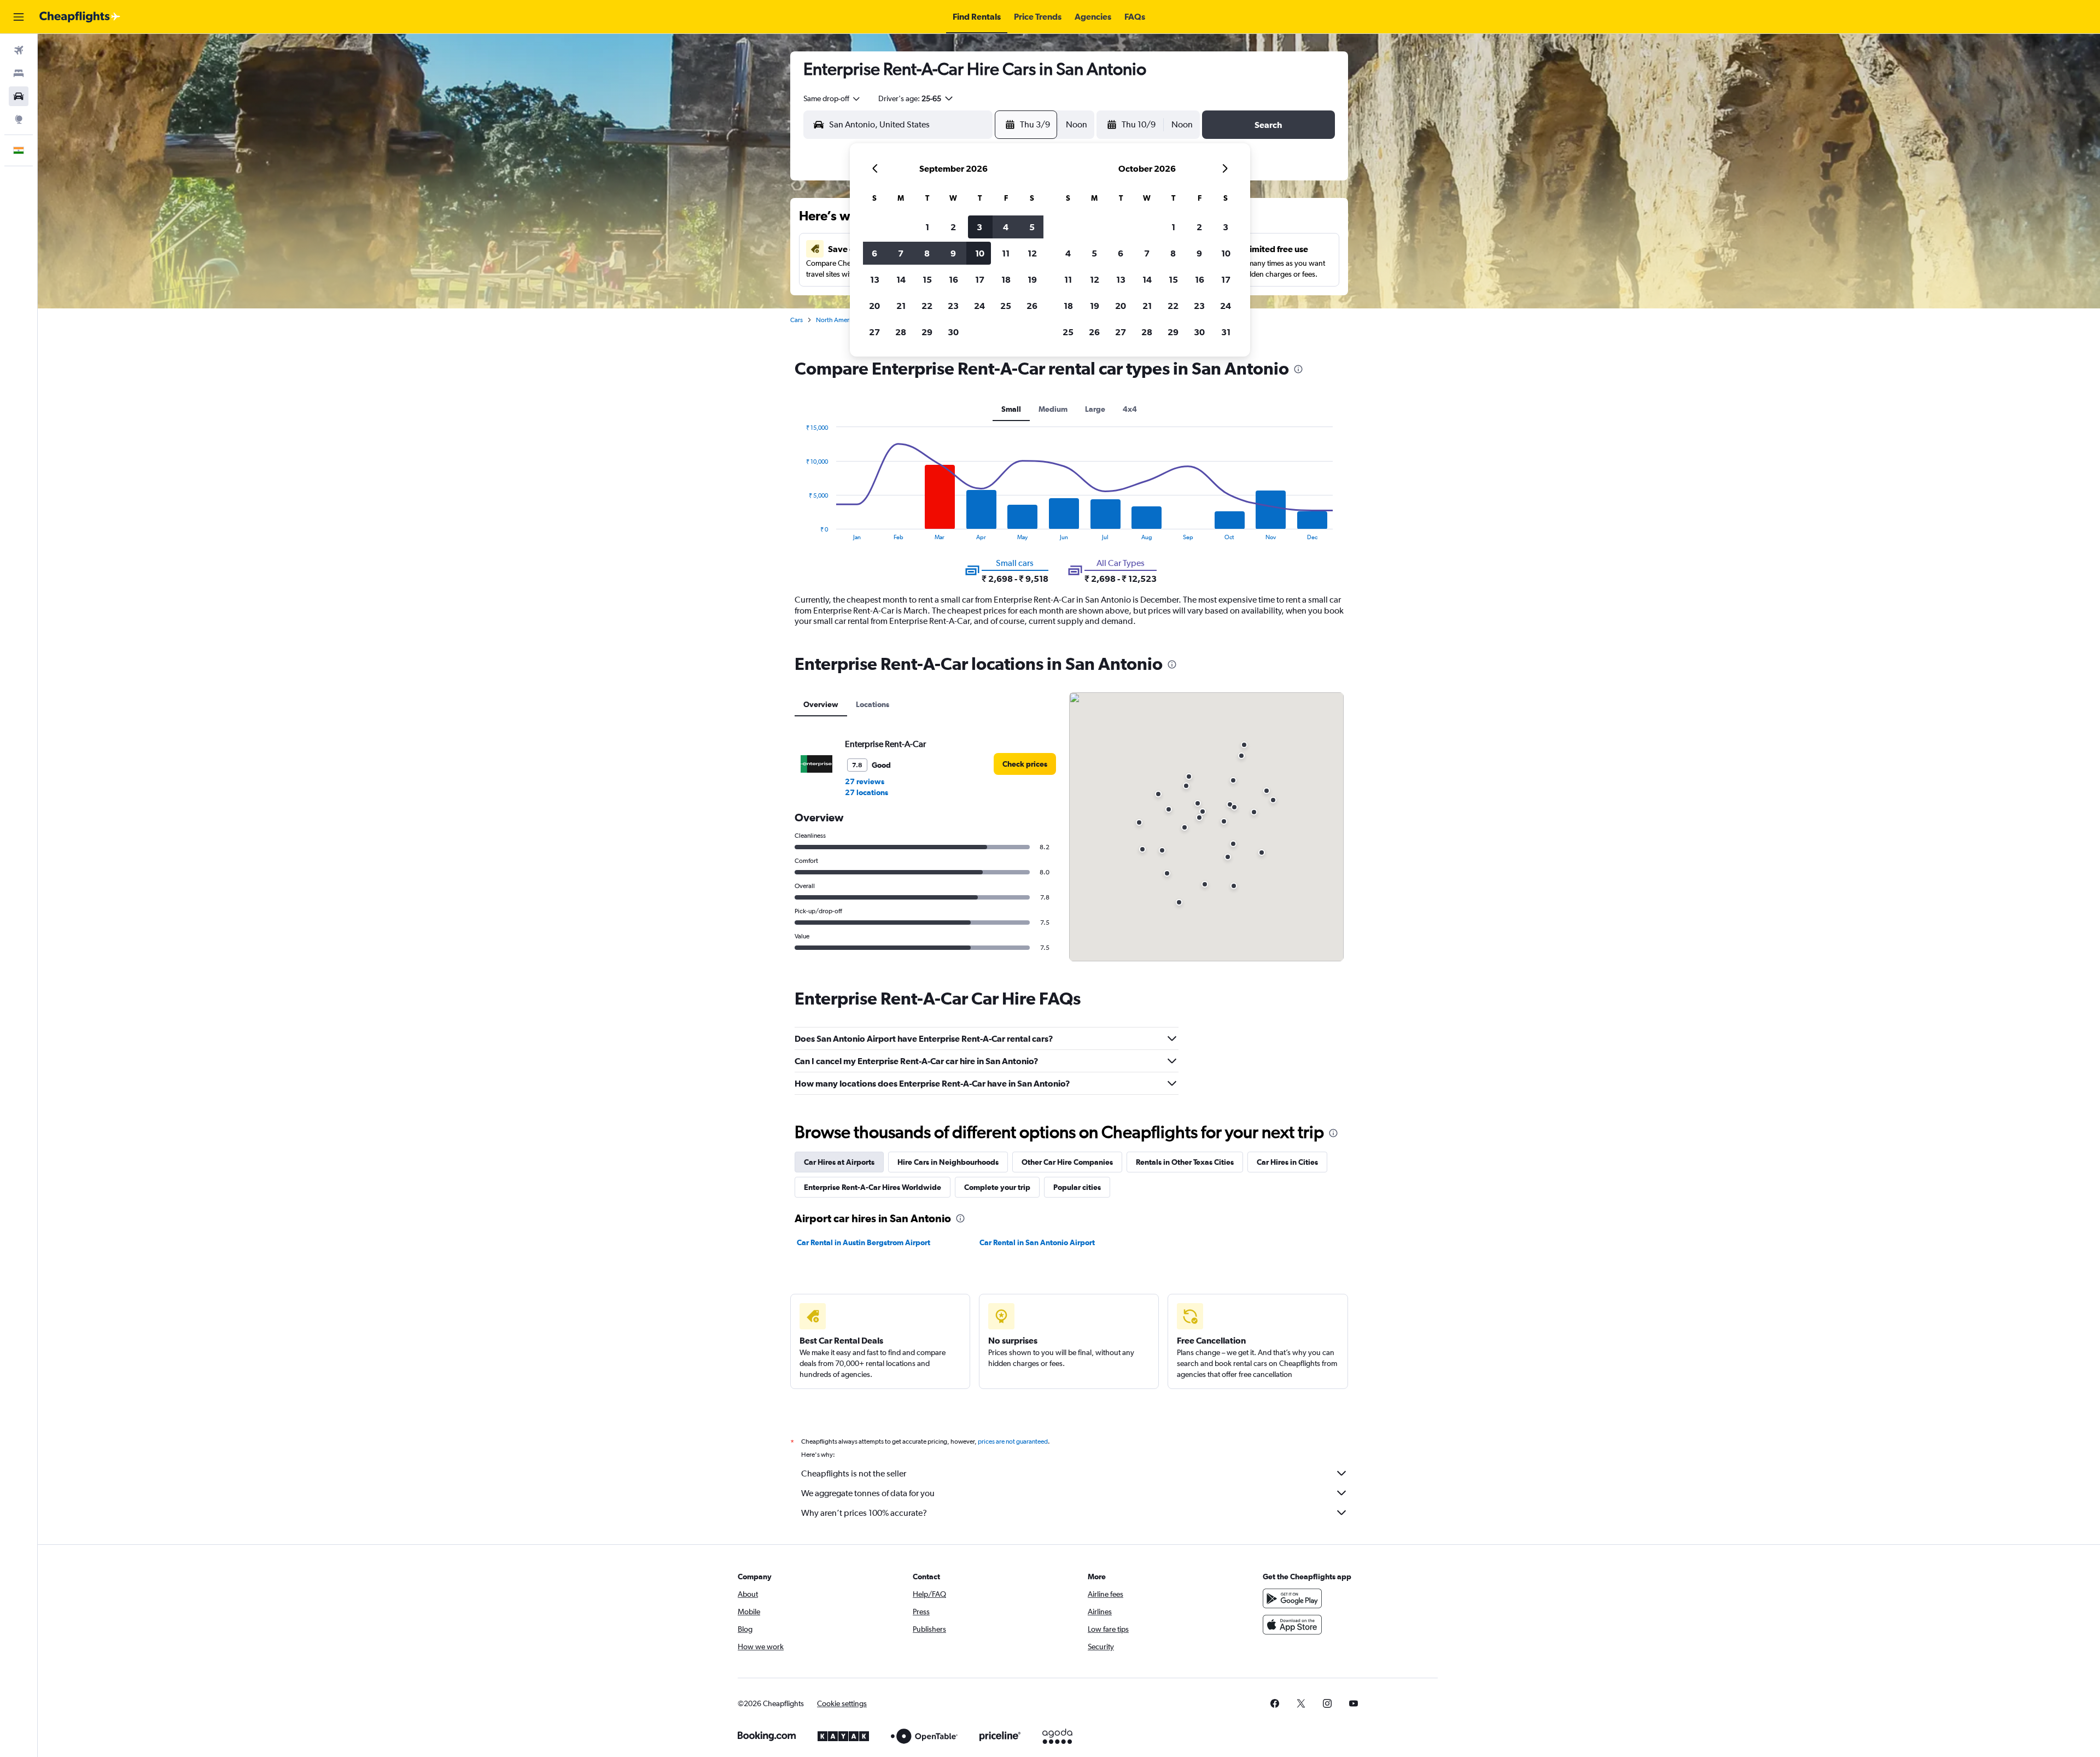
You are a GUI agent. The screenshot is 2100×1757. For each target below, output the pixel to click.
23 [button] (953, 306)
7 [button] (901, 253)
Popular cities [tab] (1077, 1187)
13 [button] (875, 279)
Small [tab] (1011, 409)
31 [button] (1226, 332)
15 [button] (927, 279)
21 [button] (901, 306)
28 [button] (901, 332)
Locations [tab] (873, 704)
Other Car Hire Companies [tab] (1067, 1162)
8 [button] (927, 253)
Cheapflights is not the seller (854, 1473)
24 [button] (979, 306)
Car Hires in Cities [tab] (1287, 1162)
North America (837, 320)
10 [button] (980, 253)
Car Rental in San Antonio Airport (1037, 1242)
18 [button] (1006, 279)
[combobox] (832, 98)
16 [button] (953, 279)
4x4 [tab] (1130, 409)
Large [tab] (1095, 409)
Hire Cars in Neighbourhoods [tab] (948, 1162)
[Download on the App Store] (1292, 1625)
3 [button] (979, 227)
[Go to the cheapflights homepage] (80, 17)
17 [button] (980, 279)
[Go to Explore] (19, 119)
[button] (19, 17)
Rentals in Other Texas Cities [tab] (1185, 1162)
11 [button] (1006, 253)
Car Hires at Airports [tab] (839, 1162)
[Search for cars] (19, 96)
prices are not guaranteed (1013, 1441)
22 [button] (927, 306)
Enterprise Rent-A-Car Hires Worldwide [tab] (873, 1187)
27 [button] (874, 332)
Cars (797, 320)
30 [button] (953, 332)
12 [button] (1032, 253)
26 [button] (1032, 306)
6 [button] (874, 253)
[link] (1025, 764)
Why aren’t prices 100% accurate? (864, 1513)
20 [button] (874, 306)
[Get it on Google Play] (1292, 1598)
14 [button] (901, 279)
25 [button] (1006, 306)
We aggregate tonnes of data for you (868, 1493)
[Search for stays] (19, 73)
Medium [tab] (1053, 409)
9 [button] (953, 253)
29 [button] (927, 332)
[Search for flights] (19, 50)
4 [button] (1006, 227)
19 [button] (1032, 279)
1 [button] (927, 227)
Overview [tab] (821, 704)
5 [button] (1032, 227)
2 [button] (953, 227)
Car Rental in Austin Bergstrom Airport (864, 1242)
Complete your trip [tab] (997, 1187)
